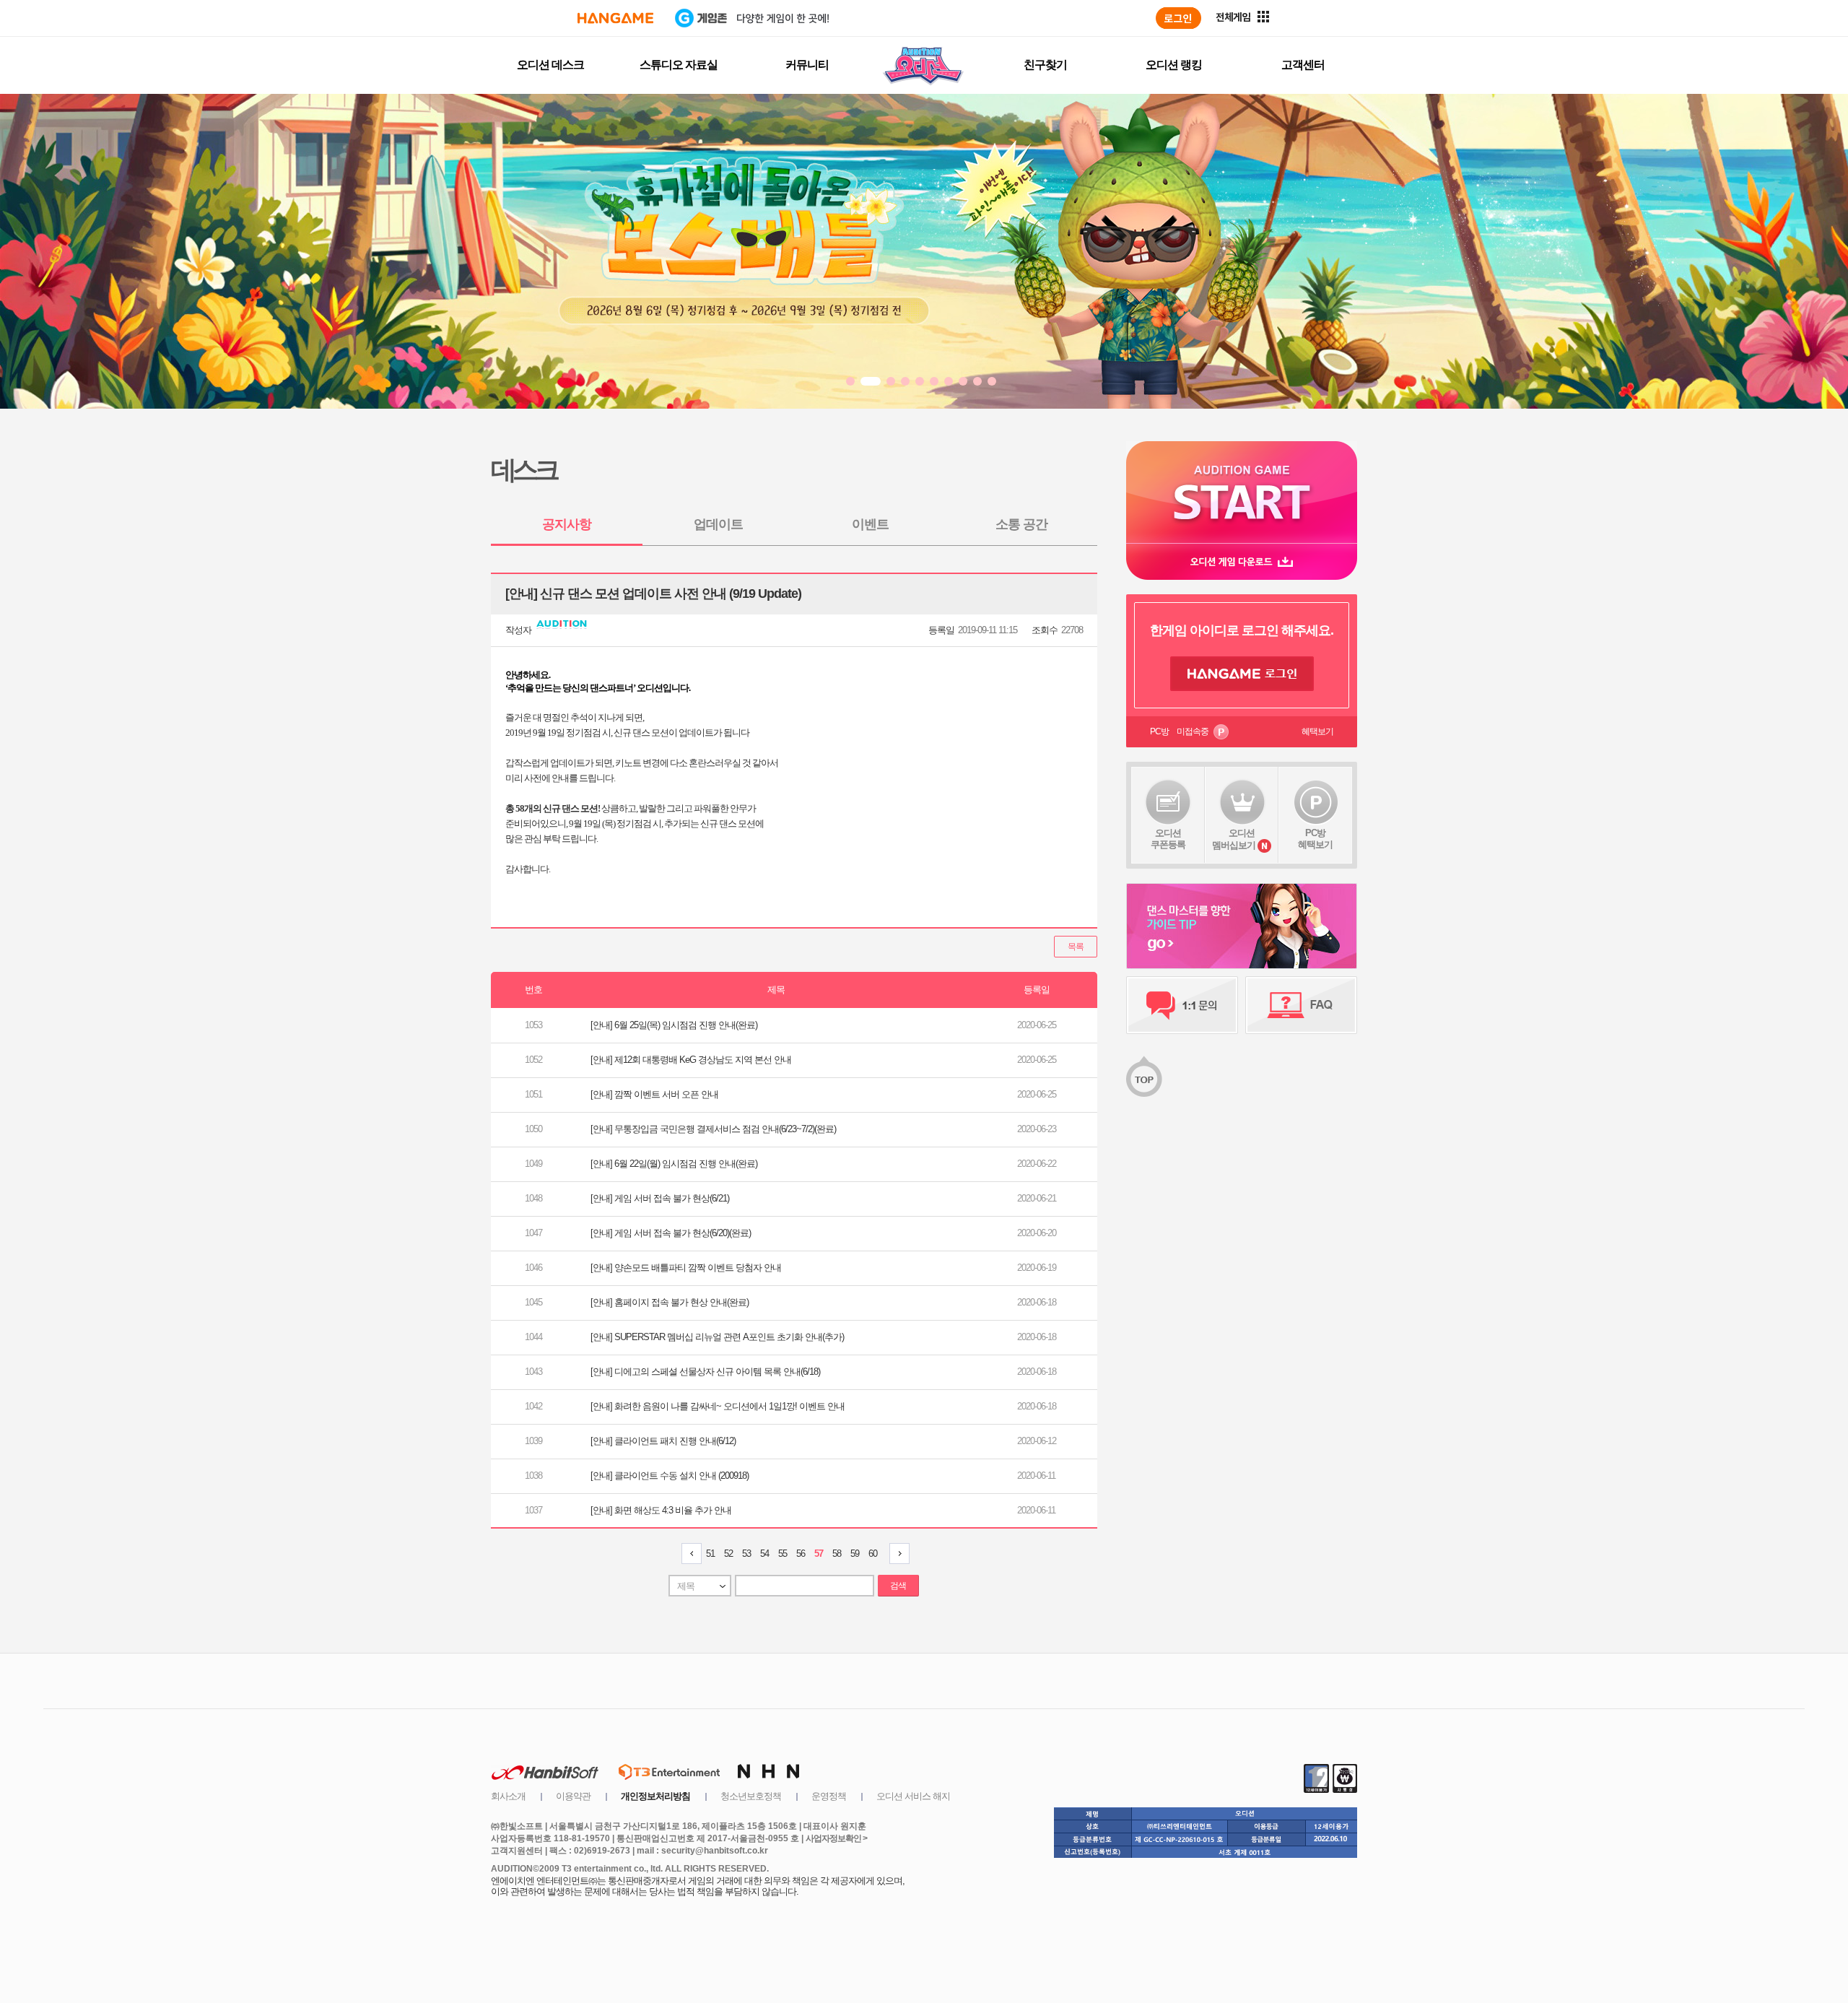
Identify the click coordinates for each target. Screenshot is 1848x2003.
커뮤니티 (807, 65)
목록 (1076, 947)
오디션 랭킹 (1174, 65)
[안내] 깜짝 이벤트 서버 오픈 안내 (654, 1094)
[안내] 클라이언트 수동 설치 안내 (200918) (670, 1476)
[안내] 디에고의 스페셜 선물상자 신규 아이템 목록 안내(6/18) (705, 1372)
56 (801, 1554)
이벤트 (870, 524)
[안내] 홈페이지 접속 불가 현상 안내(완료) (670, 1302)
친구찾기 (1045, 65)
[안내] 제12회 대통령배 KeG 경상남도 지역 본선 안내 (691, 1060)
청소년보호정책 (751, 1796)
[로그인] (1178, 18)
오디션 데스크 (550, 65)
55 (783, 1554)
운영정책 (829, 1796)
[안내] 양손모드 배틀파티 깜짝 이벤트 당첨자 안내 (686, 1268)
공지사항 (567, 524)
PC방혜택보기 (1315, 839)
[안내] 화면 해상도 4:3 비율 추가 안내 (661, 1510)
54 (764, 1554)
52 (728, 1554)
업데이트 (718, 524)
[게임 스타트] (1242, 492)
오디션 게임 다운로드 (1242, 561)
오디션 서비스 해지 (913, 1796)
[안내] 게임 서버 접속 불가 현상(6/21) (660, 1198)
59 (855, 1554)
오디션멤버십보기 (1234, 839)
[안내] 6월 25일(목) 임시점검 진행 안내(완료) (674, 1025)
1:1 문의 (1182, 1005)
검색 (898, 1586)
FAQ (1301, 1005)
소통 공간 (1021, 524)
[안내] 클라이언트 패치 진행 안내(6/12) (663, 1441)
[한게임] (615, 18)
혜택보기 (1317, 731)
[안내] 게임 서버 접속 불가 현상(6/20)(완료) (671, 1233)
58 (837, 1554)
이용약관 (573, 1796)
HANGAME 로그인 (1242, 674)
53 (746, 1554)
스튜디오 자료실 (679, 65)
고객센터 (1303, 65)
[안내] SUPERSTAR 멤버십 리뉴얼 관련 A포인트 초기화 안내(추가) (717, 1337)
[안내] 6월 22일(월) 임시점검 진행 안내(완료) (674, 1164)
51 (710, 1554)
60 (873, 1554)
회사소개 (508, 1796)
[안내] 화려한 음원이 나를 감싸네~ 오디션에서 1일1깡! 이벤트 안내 (718, 1406)
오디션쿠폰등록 (1168, 839)
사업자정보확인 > (836, 1838)
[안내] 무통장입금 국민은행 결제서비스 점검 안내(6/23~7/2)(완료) (713, 1129)
